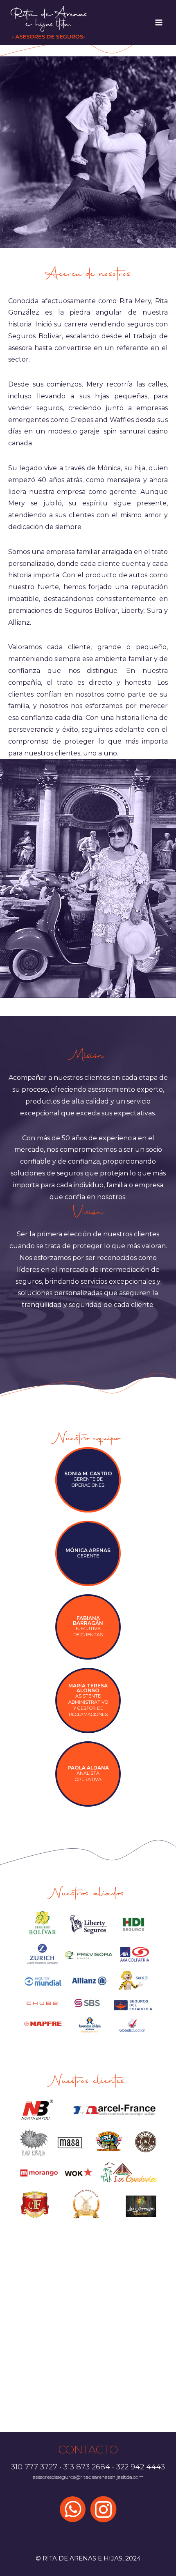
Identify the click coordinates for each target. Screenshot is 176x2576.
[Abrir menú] (159, 22)
